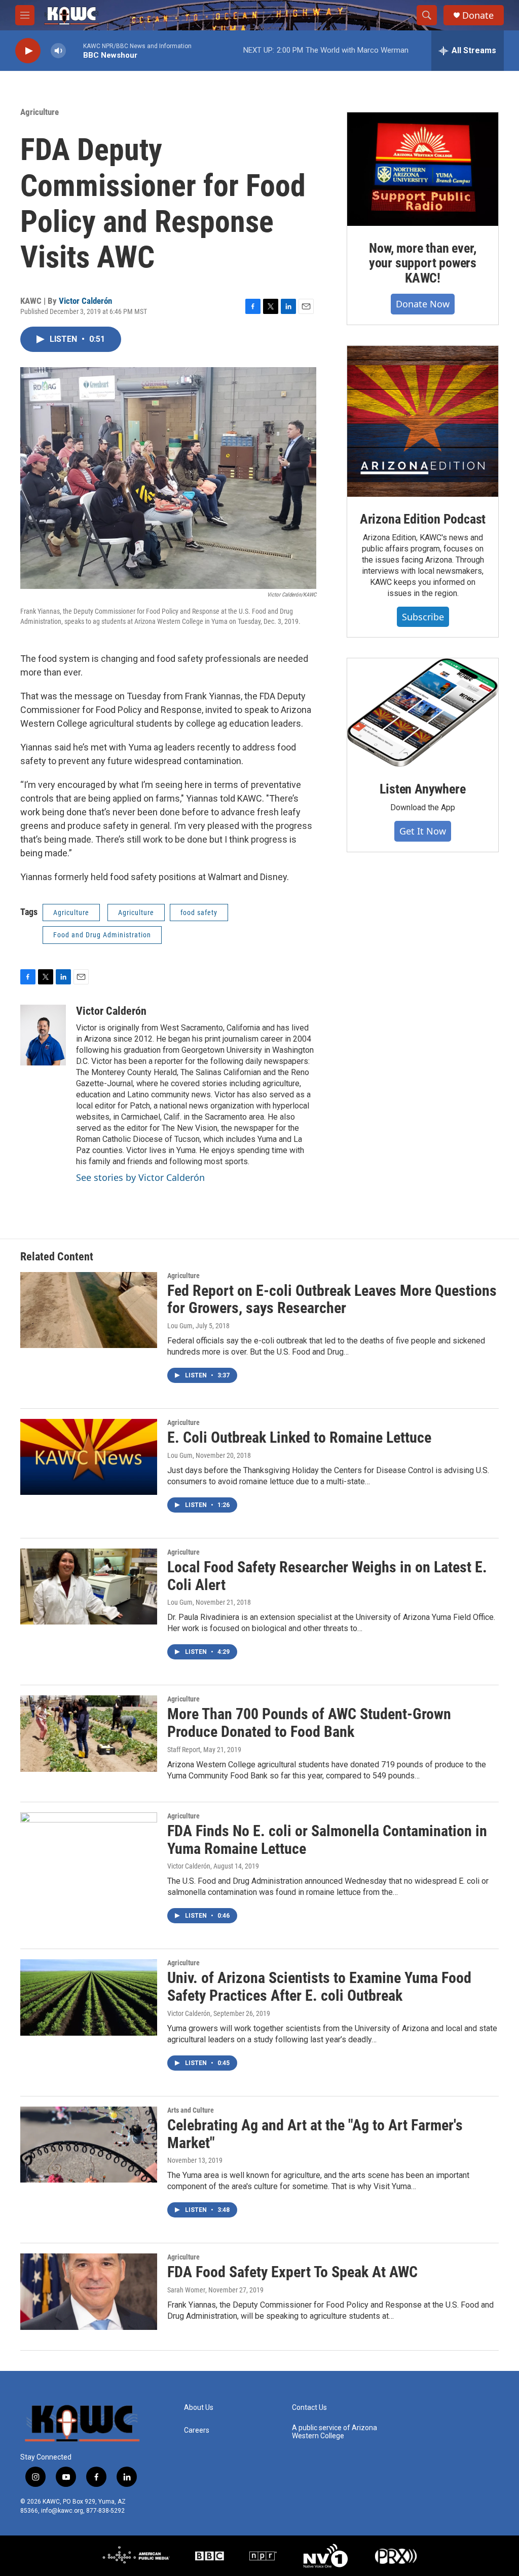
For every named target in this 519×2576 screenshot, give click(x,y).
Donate (478, 15)
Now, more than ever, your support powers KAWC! (423, 263)
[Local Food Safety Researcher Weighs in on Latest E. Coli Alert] (89, 1587)
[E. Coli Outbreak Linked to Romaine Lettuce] (89, 1457)
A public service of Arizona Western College (335, 2432)
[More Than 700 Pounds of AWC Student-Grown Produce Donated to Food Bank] (89, 1733)
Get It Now (423, 831)
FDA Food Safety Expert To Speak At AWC (292, 2272)
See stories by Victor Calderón (140, 1177)
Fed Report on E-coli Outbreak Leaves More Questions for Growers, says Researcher (332, 1299)
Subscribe (423, 617)
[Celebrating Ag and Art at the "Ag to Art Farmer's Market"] (89, 2145)
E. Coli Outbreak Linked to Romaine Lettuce (299, 1437)
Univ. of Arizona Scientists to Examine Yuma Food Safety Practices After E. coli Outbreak (319, 1987)
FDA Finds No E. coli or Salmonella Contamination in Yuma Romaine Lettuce (327, 1840)
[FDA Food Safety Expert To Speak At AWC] (89, 2291)
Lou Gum (180, 1326)
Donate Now (423, 304)
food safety (199, 913)
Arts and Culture (191, 2110)
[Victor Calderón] (43, 1035)
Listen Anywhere (422, 789)
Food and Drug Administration (102, 935)
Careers (197, 2430)
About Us (199, 2408)
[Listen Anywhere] (423, 712)
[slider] (75, 50)
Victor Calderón (85, 301)
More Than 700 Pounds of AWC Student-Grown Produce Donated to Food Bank (309, 1723)
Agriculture (40, 112)
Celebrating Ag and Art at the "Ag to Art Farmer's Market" (315, 2134)
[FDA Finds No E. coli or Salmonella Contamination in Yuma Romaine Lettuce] (89, 1850)
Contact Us (309, 2408)
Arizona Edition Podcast (423, 519)
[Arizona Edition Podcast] (423, 421)
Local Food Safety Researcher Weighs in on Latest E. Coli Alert (327, 1576)
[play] (28, 51)
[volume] (58, 51)
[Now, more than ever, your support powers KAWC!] (423, 169)
